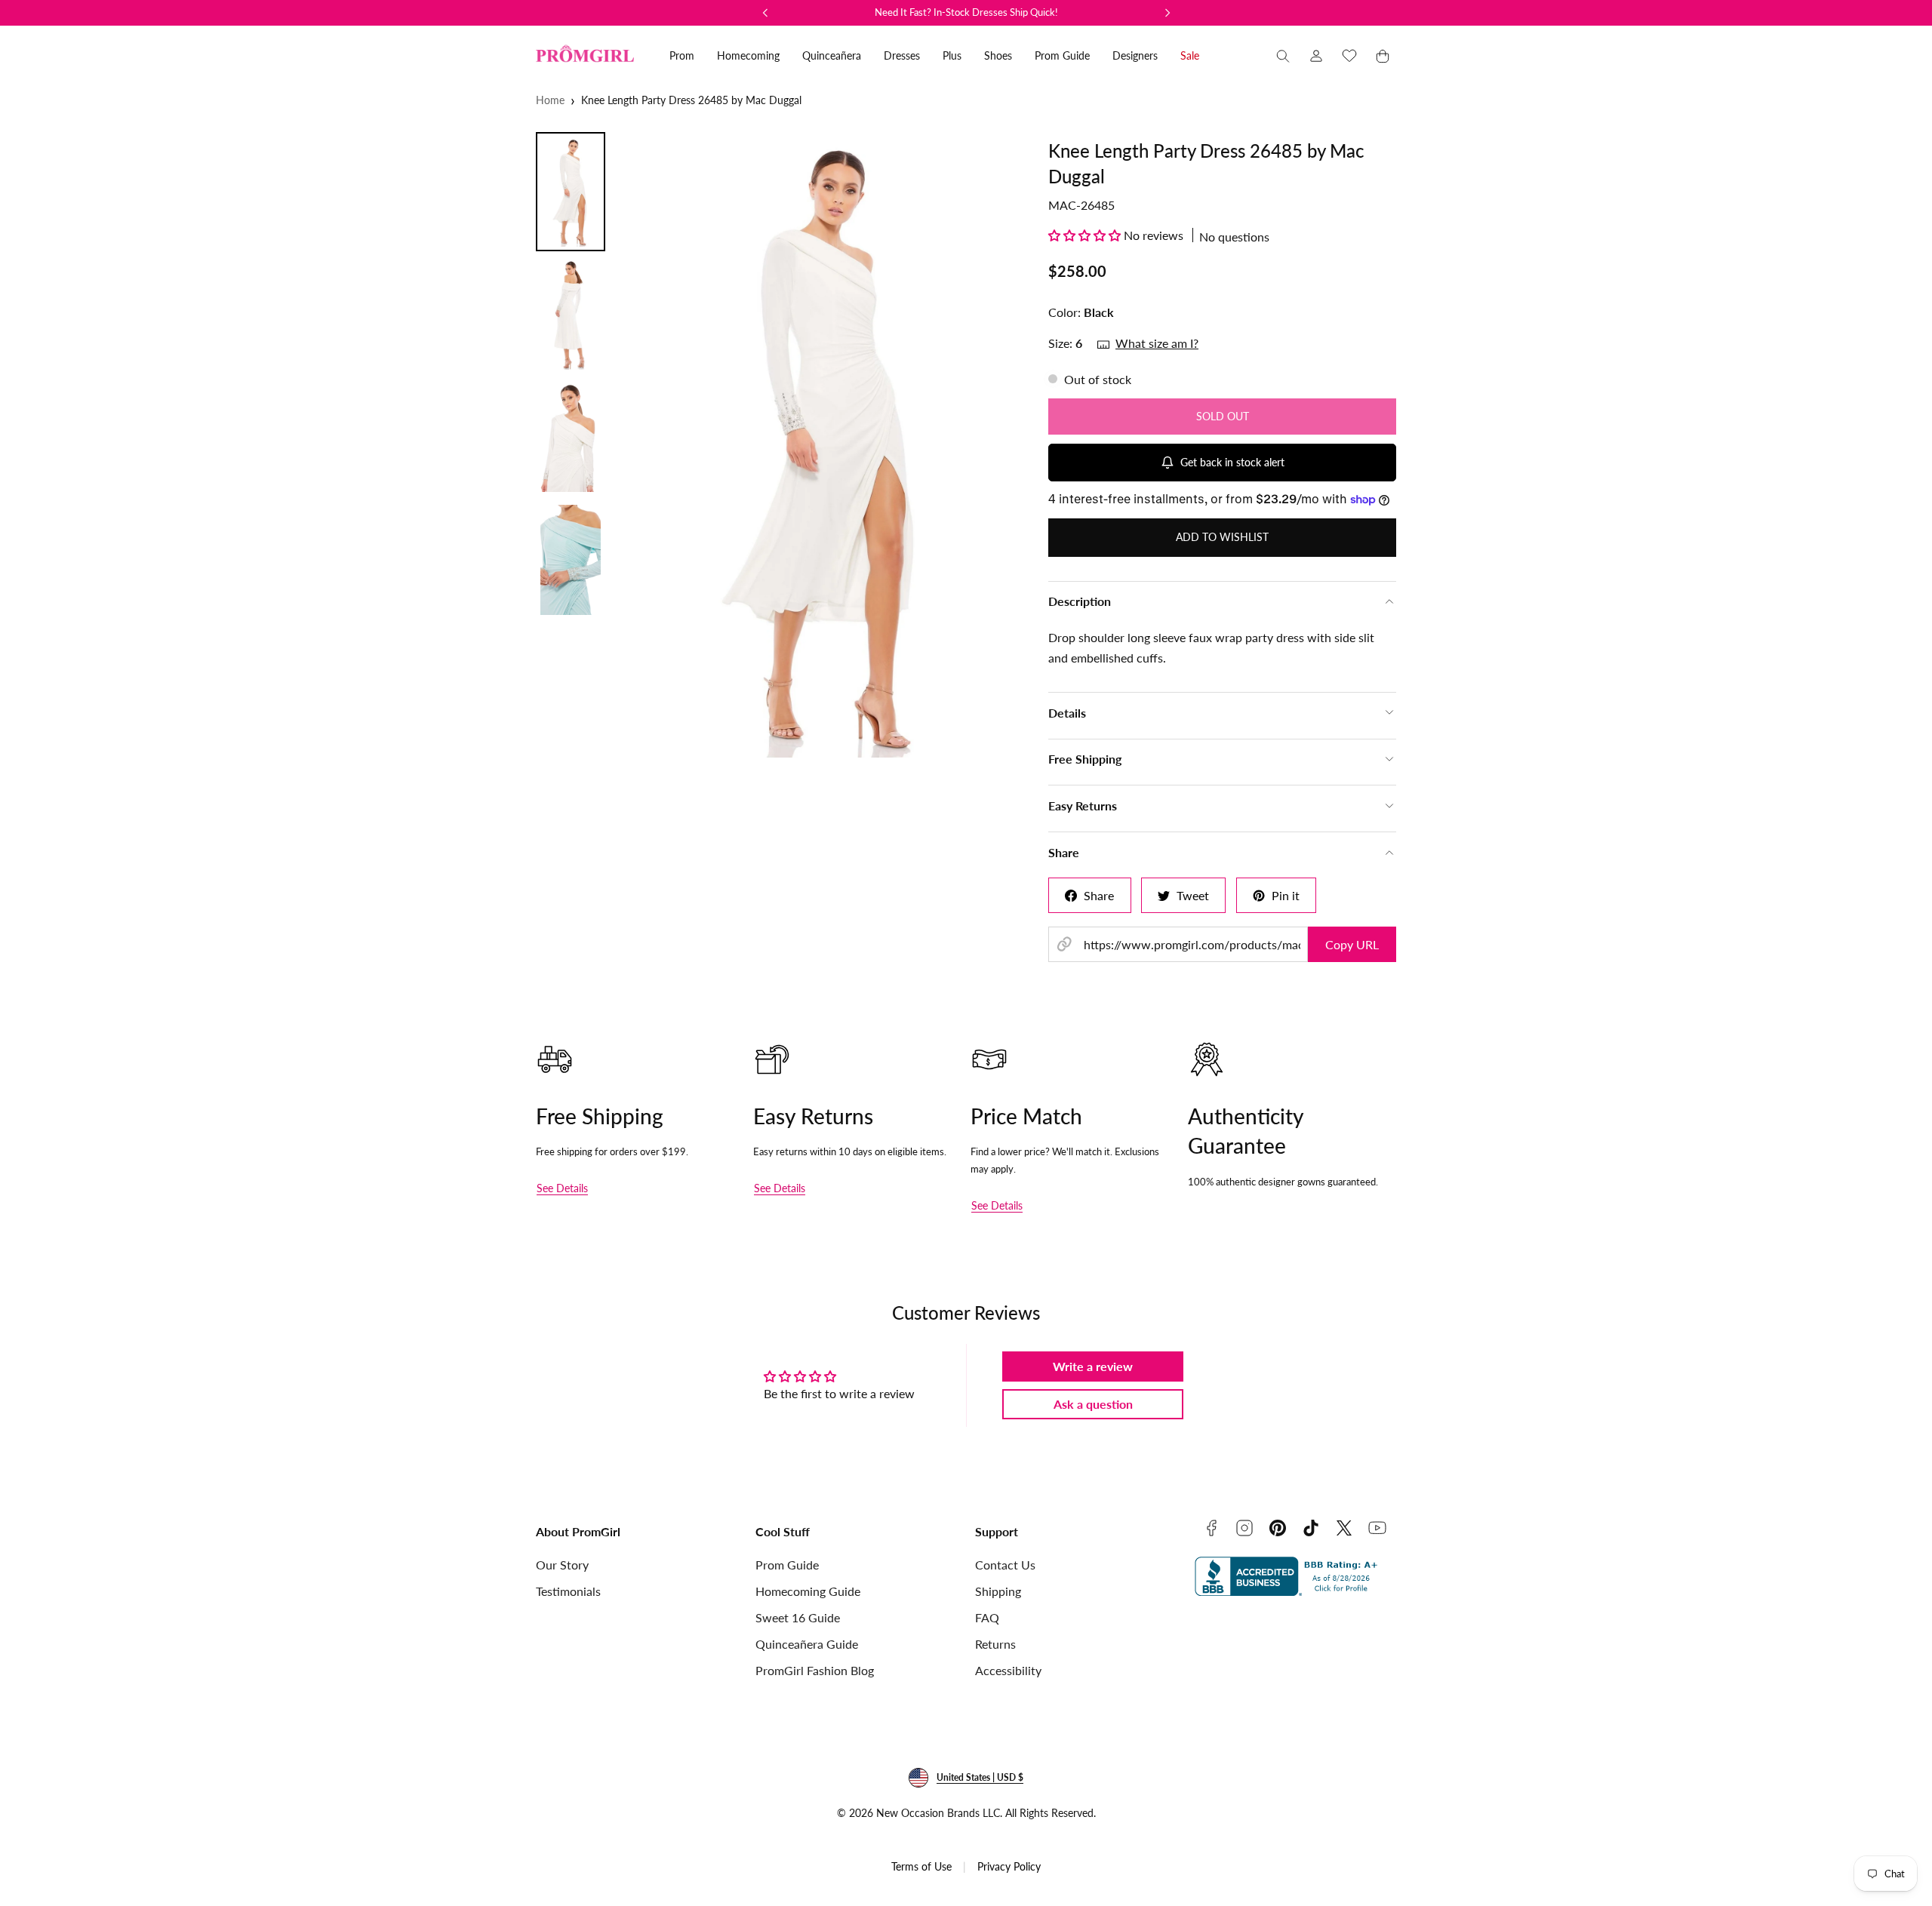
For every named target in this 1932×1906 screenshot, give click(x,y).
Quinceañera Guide (807, 1644)
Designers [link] (1135, 55)
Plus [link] (952, 55)
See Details (562, 1188)
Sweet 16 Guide (798, 1617)
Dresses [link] (902, 55)
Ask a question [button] (1093, 1404)
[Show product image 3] (571, 437)
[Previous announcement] (765, 13)
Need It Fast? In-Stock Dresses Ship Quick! (966, 12)
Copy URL (1352, 944)
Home (550, 100)
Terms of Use (921, 1866)
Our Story (562, 1565)
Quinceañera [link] (832, 55)
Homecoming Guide (808, 1591)
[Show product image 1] (571, 192)
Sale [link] (1190, 55)
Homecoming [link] (748, 55)
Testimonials (568, 1591)
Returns (995, 1644)
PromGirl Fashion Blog (815, 1670)
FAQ (987, 1617)
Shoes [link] (998, 55)
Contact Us (1005, 1565)
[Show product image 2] (571, 315)
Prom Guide (787, 1565)
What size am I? (1157, 343)
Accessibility (1008, 1670)
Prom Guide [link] (1062, 55)
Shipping (998, 1591)
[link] (1316, 56)
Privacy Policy (1009, 1866)
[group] (821, 445)
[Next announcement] (1168, 13)
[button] (1283, 56)
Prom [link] (682, 55)
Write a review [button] (1093, 1366)
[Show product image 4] (571, 560)
